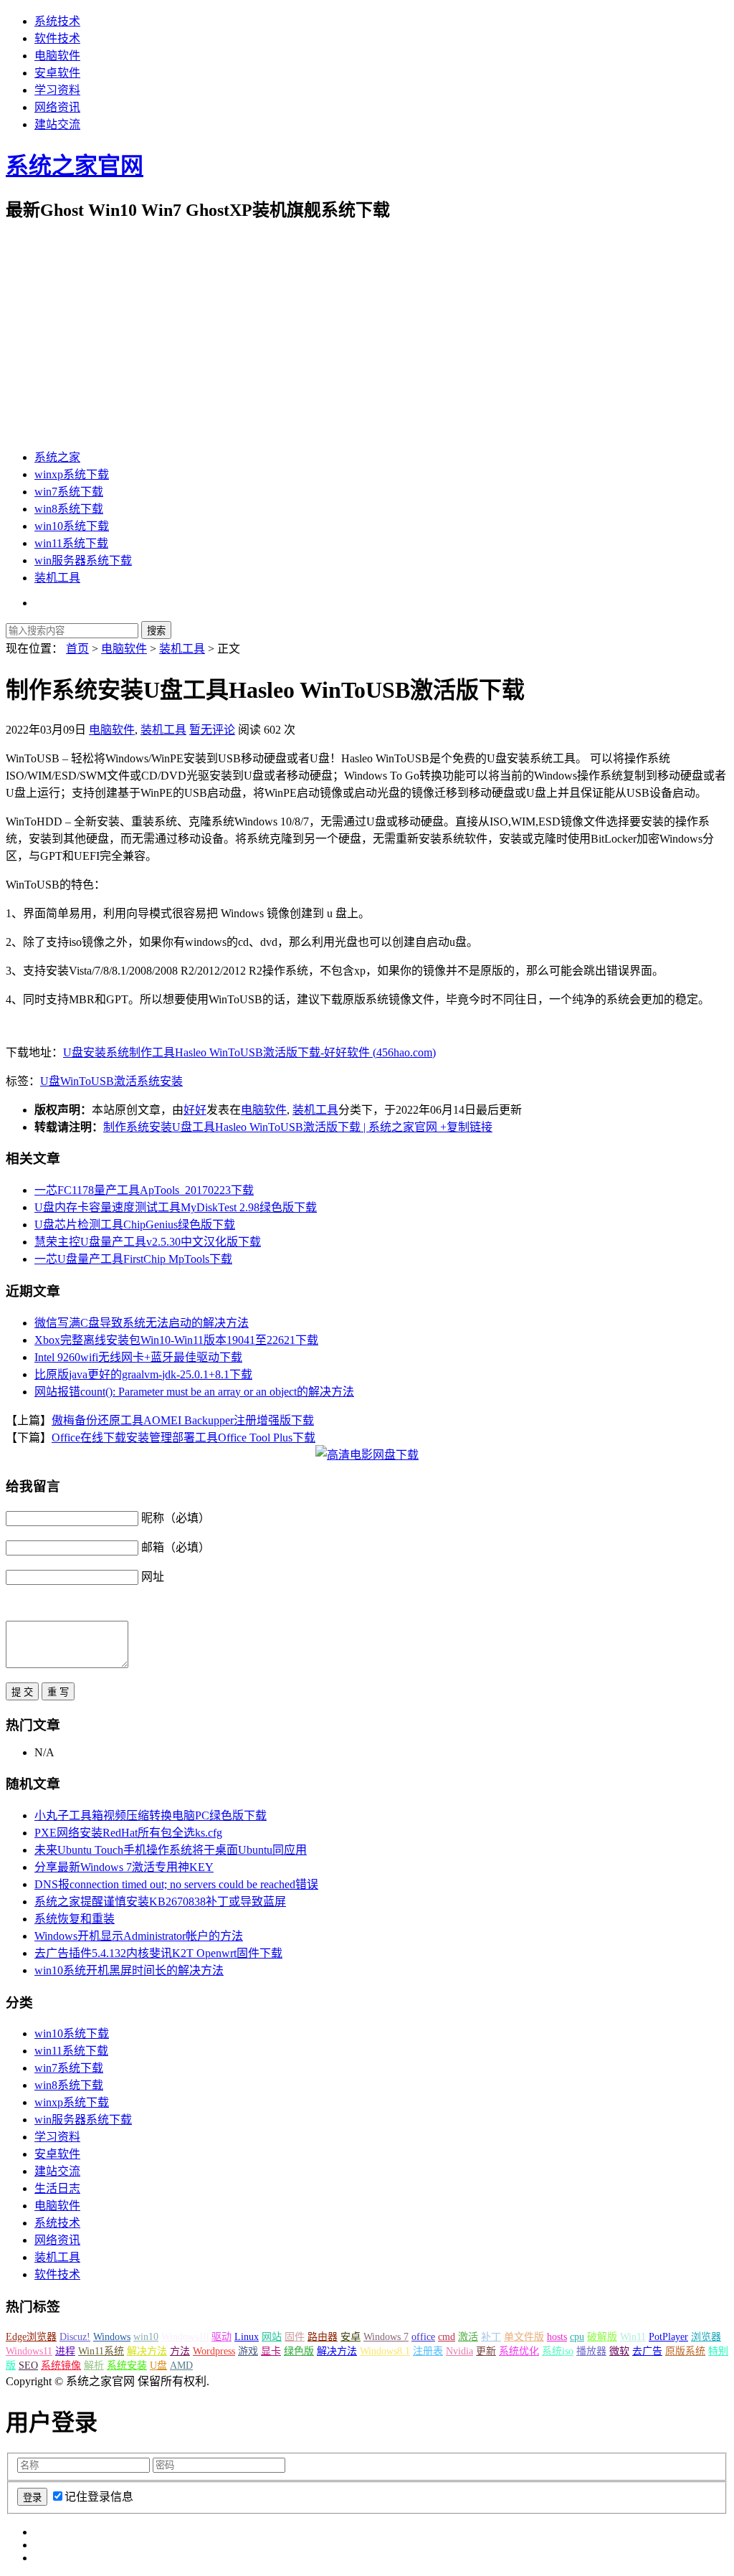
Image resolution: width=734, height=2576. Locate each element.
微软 (619, 2351)
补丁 (491, 2337)
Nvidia (459, 2351)
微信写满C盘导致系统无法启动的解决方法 (142, 1323)
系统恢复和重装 (75, 1919)
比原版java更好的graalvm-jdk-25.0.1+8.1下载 (143, 1374)
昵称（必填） (176, 1518)
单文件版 (524, 2337)
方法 (180, 2351)
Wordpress (214, 2351)
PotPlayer (668, 2337)
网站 (272, 2337)
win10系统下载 (72, 526)
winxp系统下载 (72, 474)
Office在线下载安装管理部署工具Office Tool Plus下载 (183, 1438)
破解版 (602, 2337)
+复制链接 (465, 1127)
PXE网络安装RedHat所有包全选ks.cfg (128, 1833)
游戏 (248, 2351)
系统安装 (160, 1081)
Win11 (633, 2337)
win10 (146, 2337)
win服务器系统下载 (83, 560)
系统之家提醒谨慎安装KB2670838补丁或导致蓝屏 (160, 1902)
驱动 (221, 2337)
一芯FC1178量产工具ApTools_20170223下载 (144, 1190)
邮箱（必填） (176, 1547)
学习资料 (57, 90)
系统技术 (57, 21)
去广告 (647, 2351)
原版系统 (685, 2351)
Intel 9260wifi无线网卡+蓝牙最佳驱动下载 (138, 1357)
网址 (153, 1577)
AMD (181, 2366)
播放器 (591, 2351)
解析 (94, 2366)
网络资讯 (57, 107)
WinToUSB (87, 1081)
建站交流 (57, 124)
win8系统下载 (69, 509)
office (423, 2337)
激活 (125, 1081)
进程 (65, 2351)
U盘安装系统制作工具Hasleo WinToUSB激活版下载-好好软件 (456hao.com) (249, 1052)
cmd (447, 2337)
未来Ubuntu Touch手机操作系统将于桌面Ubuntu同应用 (171, 1850)
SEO (28, 2366)
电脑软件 (57, 56)
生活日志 (57, 2188)
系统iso (558, 2351)
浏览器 (706, 2337)
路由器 (323, 2337)
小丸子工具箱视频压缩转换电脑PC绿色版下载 (151, 1815)
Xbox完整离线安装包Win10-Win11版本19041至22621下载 (176, 1340)
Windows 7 (386, 2337)
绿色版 (299, 2351)
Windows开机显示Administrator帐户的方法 (139, 1936)
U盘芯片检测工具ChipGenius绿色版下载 (135, 1225)
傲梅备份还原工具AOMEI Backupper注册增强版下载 (183, 1420)
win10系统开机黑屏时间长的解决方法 (129, 1970)
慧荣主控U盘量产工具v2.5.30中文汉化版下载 (148, 1242)
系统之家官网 (75, 166)
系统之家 (57, 457)
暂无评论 (212, 730)
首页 (77, 649)
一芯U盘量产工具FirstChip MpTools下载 (133, 1259)
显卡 (271, 2351)
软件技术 (57, 38)
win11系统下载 (71, 543)
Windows (112, 2337)
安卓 (351, 2337)
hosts (557, 2337)
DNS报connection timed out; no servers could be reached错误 (176, 1884)
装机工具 (57, 578)
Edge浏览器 (31, 2337)
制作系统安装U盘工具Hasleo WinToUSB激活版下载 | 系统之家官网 (270, 1127)
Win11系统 (101, 2351)
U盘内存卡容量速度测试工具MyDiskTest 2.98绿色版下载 (176, 1207)
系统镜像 (61, 2366)
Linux (247, 2337)
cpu (577, 2337)
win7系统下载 (69, 492)
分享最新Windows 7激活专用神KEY (124, 1867)
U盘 (50, 1081)
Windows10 (185, 2337)
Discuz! (75, 2337)
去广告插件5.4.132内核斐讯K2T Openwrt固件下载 (158, 1953)
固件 (295, 2337)
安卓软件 (57, 73)
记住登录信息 (99, 2497)
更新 (486, 2351)
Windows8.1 (385, 2351)
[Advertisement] (367, 336)
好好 (195, 1110)
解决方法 (147, 2351)
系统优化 (519, 2351)
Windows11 (29, 2351)
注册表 (428, 2351)
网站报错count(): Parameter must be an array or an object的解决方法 (194, 1392)
